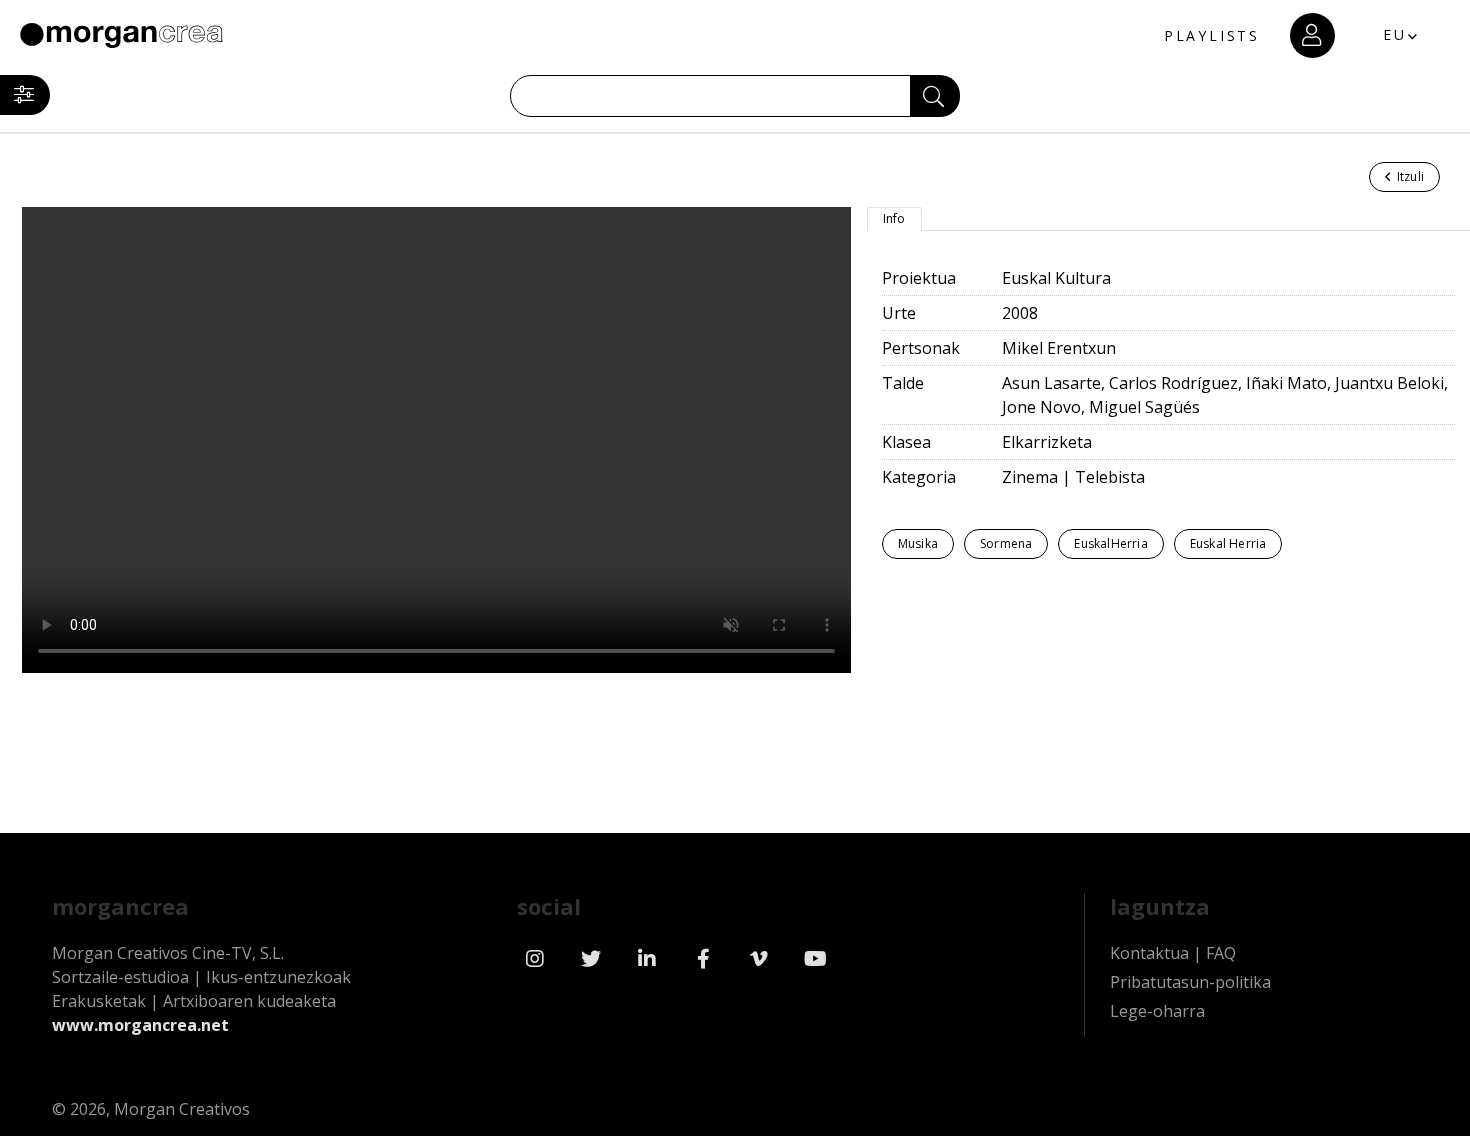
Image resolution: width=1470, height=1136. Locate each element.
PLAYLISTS (1212, 35)
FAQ (1221, 953)
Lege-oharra (1157, 1011)
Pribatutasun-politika (1190, 982)
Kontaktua (1149, 953)
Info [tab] (894, 218)
